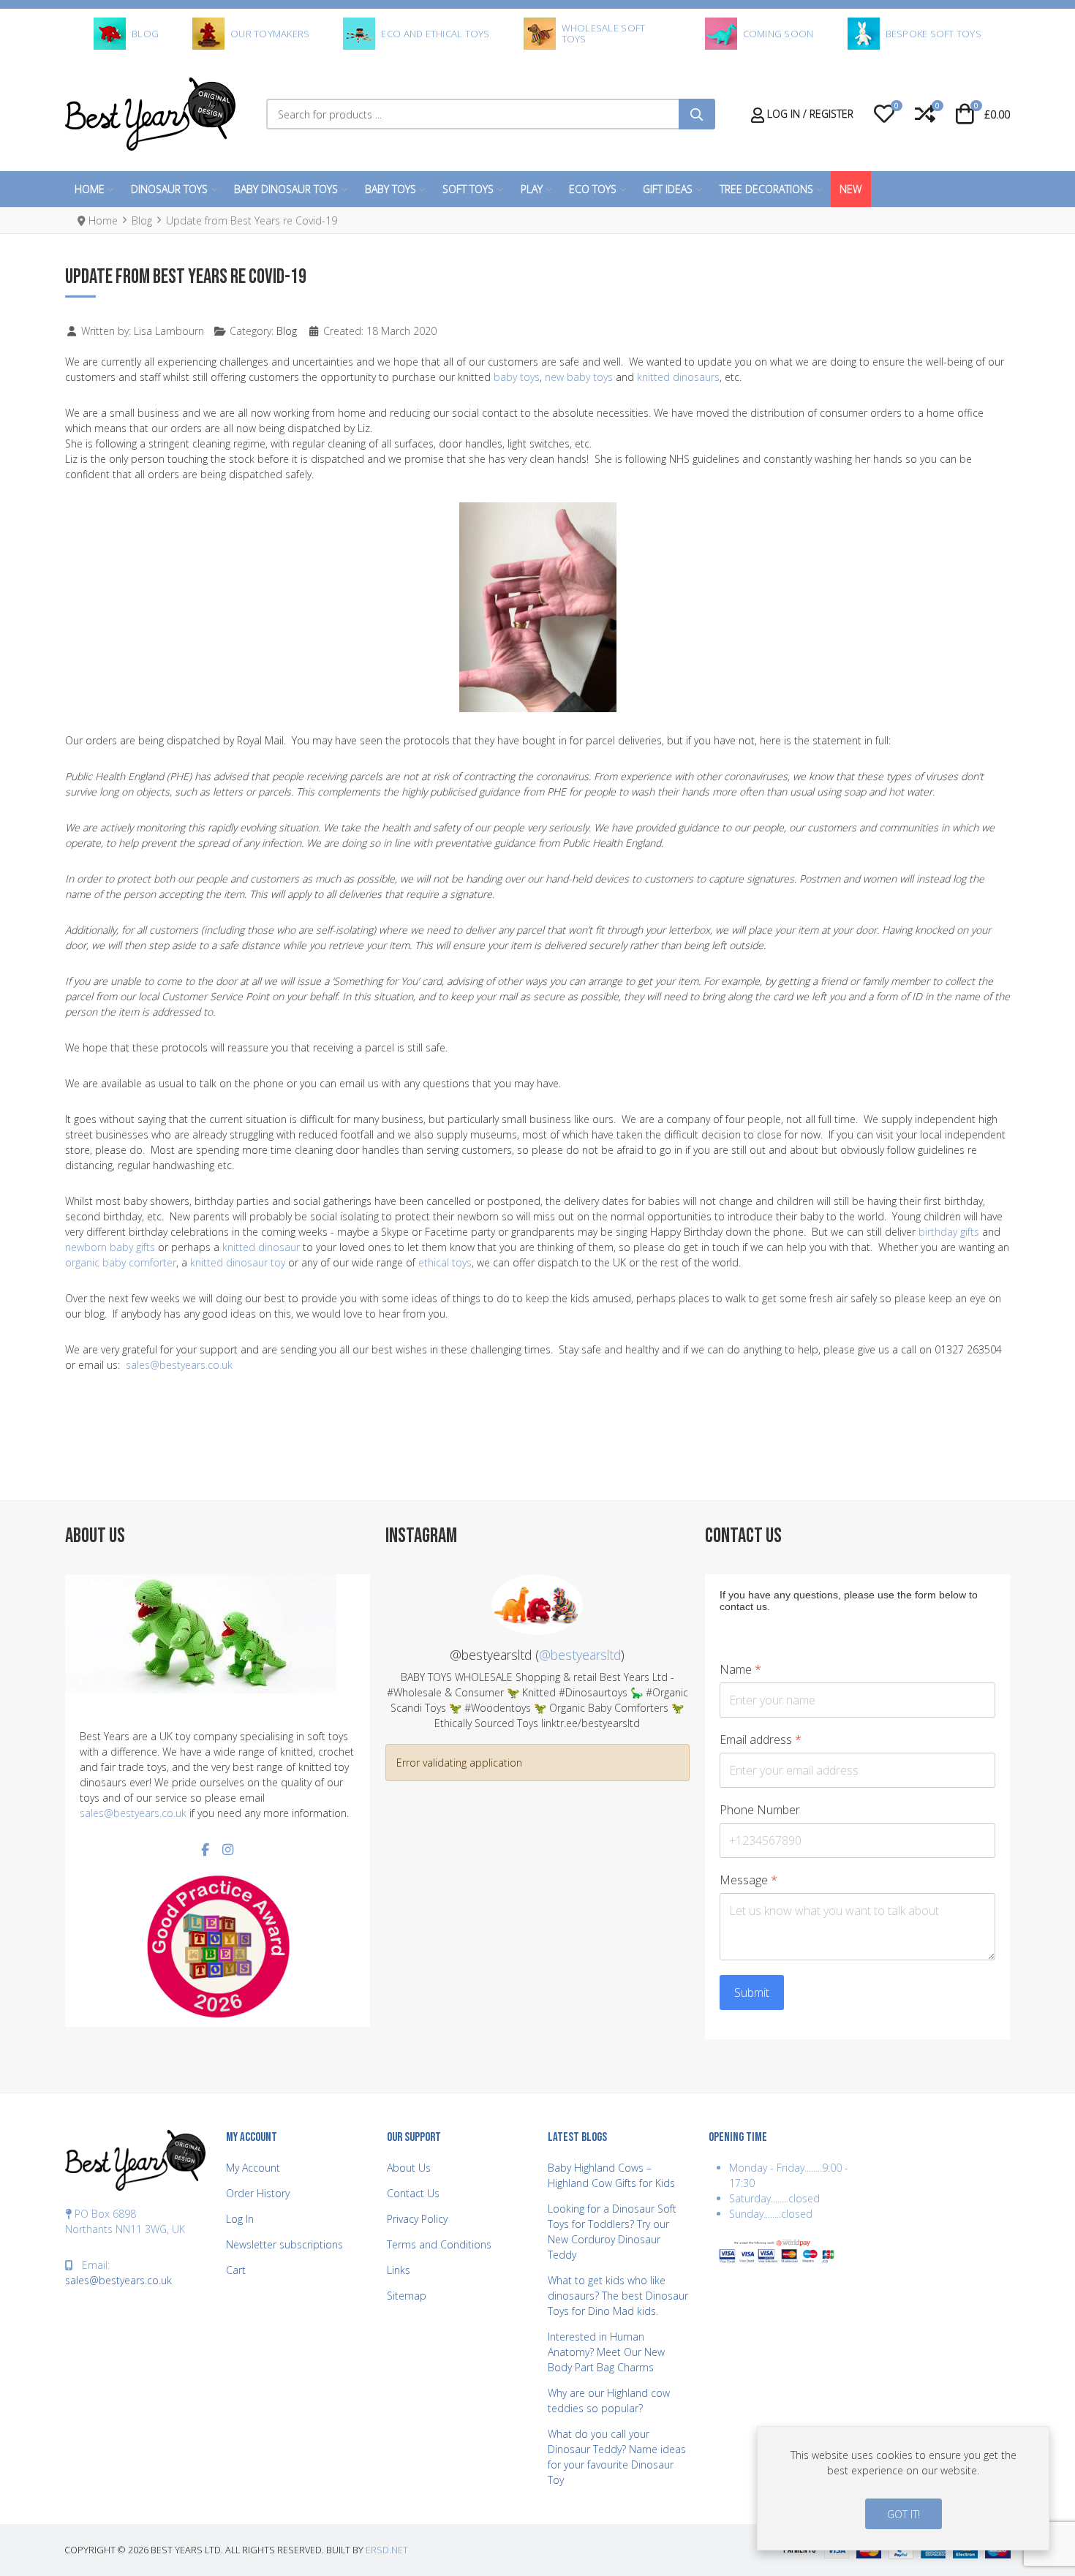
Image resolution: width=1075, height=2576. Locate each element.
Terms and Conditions (439, 2244)
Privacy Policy (417, 2219)
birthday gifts (949, 1232)
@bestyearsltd (580, 1655)
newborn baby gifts (110, 1247)
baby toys (517, 377)
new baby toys (579, 377)
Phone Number (760, 1810)
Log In (240, 2219)
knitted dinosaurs (678, 377)
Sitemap (407, 2296)
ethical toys (445, 1262)
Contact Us (413, 2193)
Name (740, 1670)
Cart (236, 2270)
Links (399, 2270)
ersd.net (387, 2550)
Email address (761, 1740)
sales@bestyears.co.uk (179, 1365)
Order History (258, 2193)
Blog (287, 331)
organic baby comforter (121, 1262)
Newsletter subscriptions (284, 2244)
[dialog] (903, 2488)
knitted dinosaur (261, 1247)
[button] (884, 114)
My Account (253, 2168)
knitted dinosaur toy (238, 1262)
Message (748, 1880)
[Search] (697, 114)
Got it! (904, 2514)
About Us (409, 2168)
